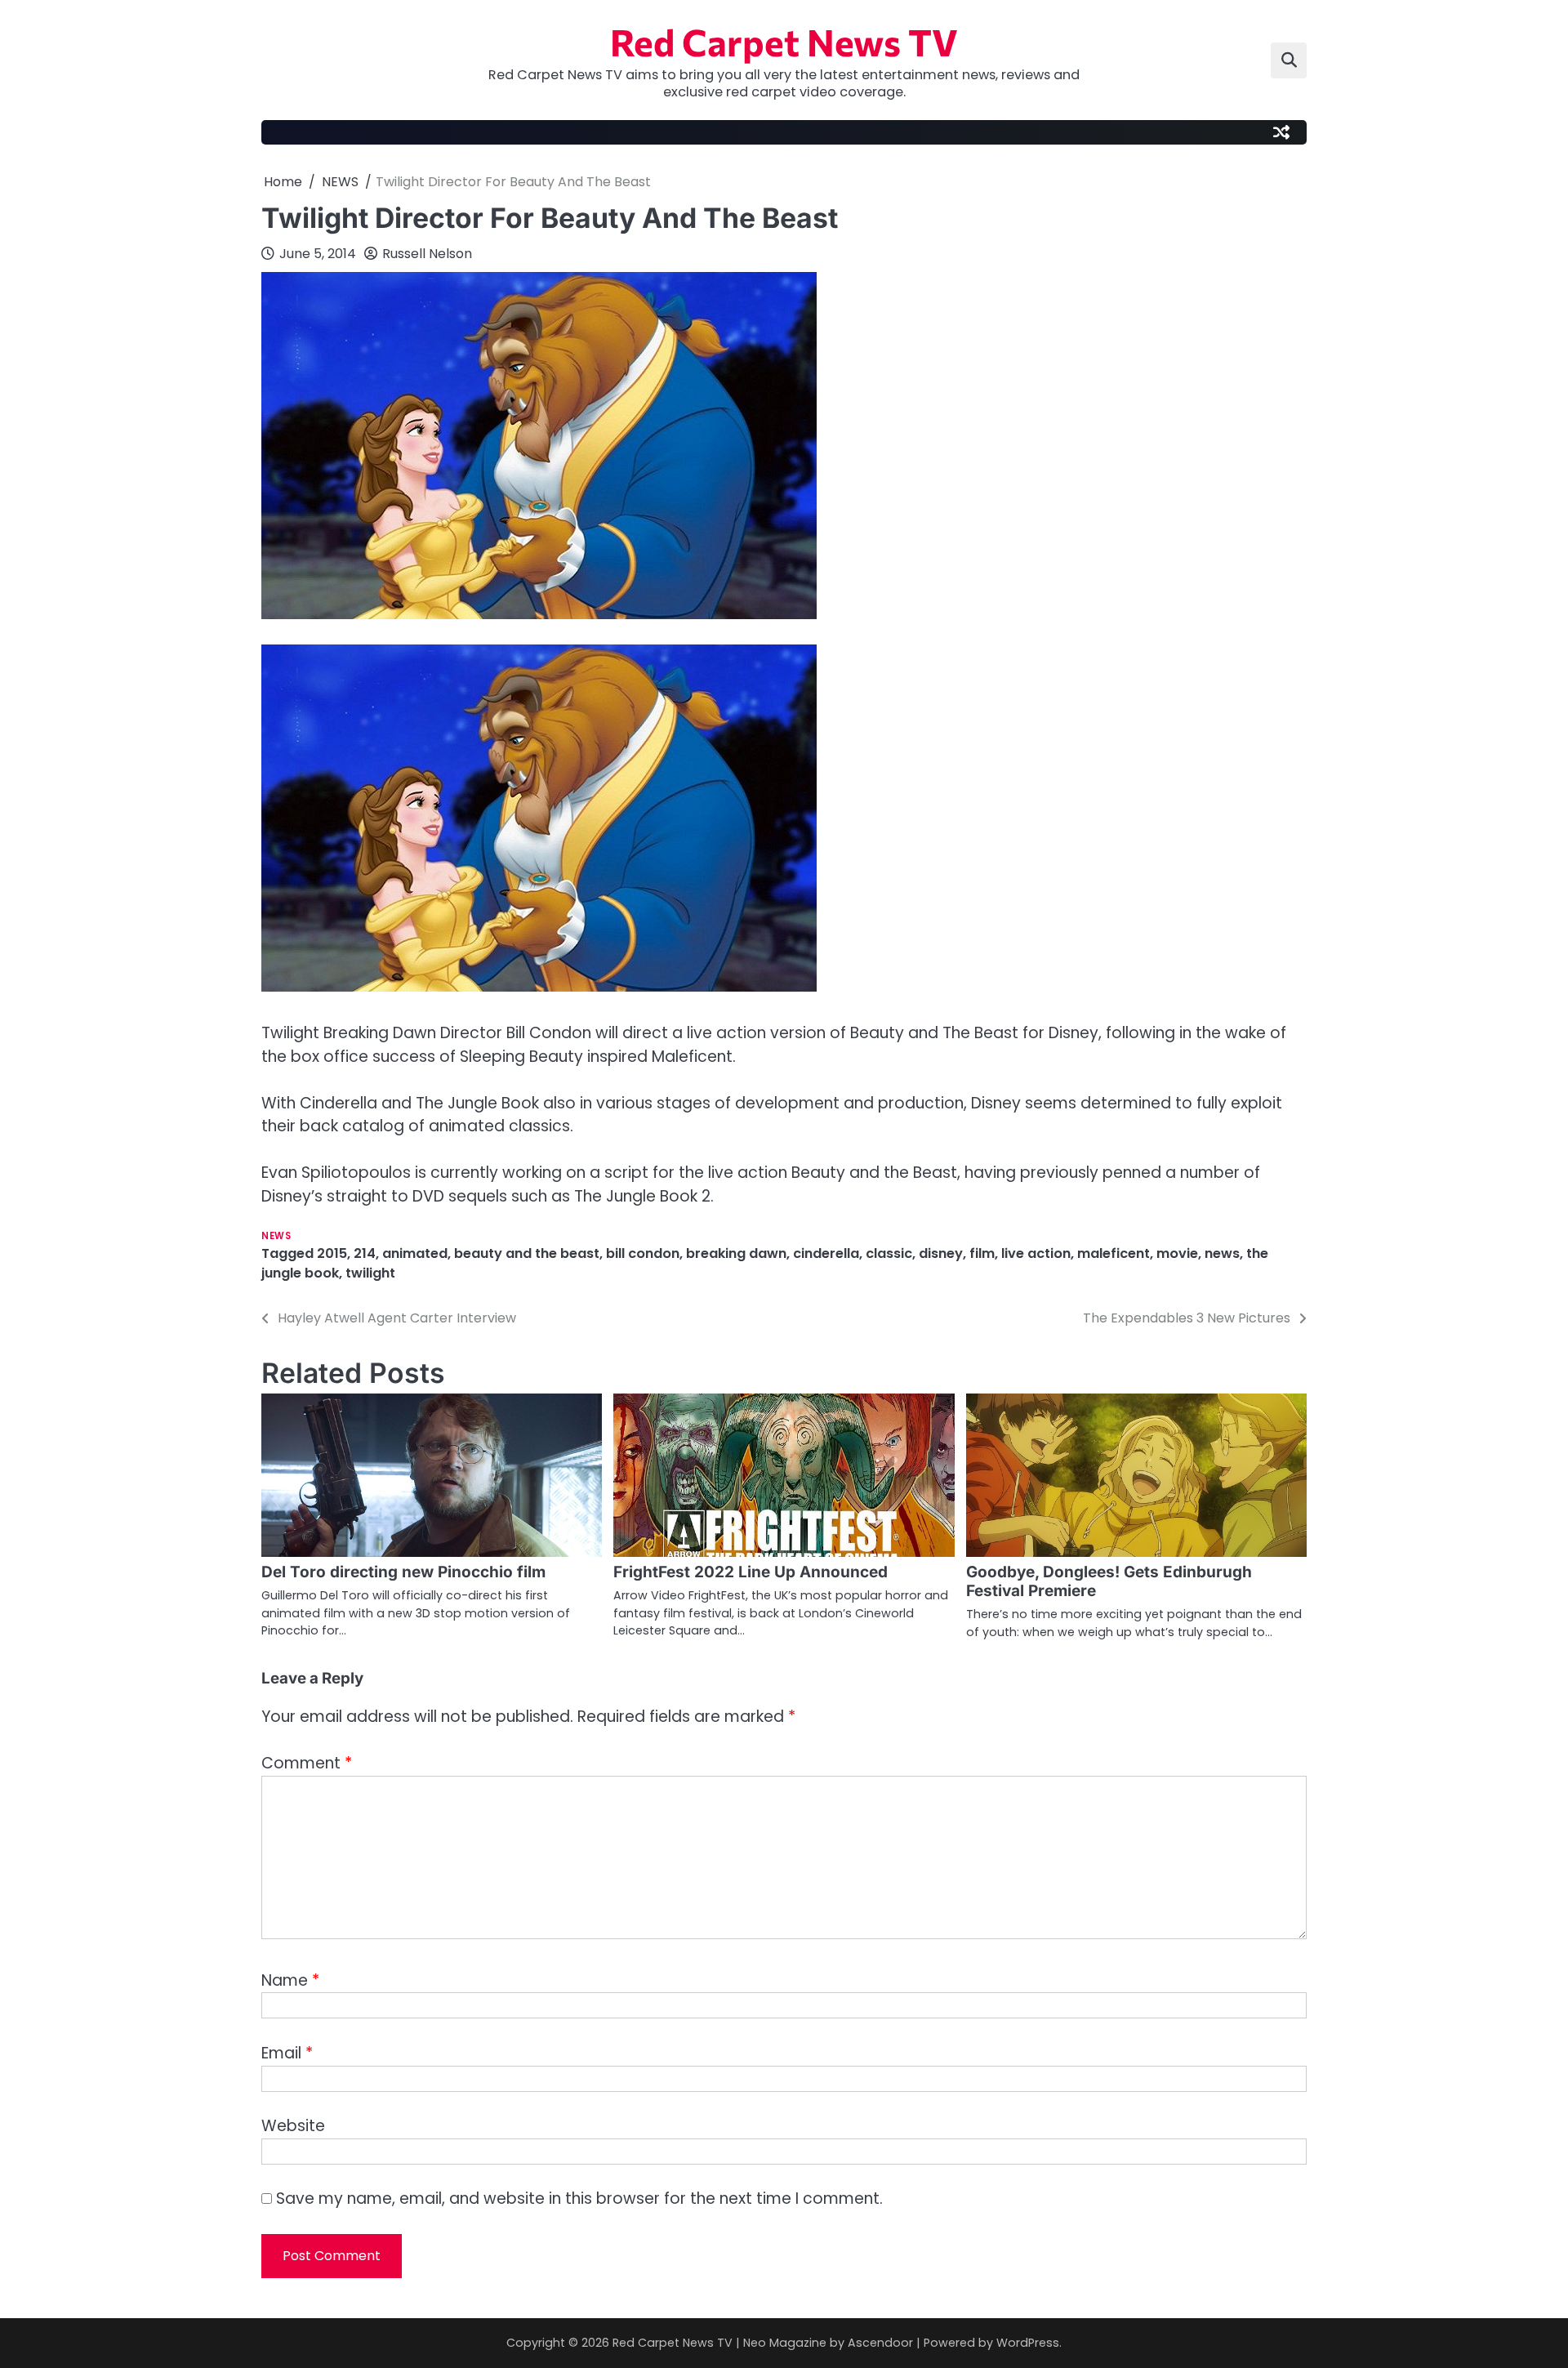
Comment (307, 1763)
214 (365, 1253)
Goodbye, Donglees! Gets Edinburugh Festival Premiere (1109, 1581)
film (982, 1253)
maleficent (1114, 1253)
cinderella (826, 1253)
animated (415, 1253)
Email (287, 2053)
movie (1177, 1253)
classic (889, 1253)
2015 (332, 1253)
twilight (370, 1273)
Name (290, 1980)
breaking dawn (736, 1253)
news (1222, 1253)
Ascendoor (880, 2343)
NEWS (276, 1236)
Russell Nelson (427, 254)
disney (941, 1253)
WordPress (1028, 2343)
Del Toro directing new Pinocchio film (403, 1572)
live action (1036, 1253)
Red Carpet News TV (784, 41)
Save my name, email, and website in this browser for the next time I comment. (579, 2199)
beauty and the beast (527, 1253)
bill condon (643, 1253)
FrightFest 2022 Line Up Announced (751, 1572)
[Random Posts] (1281, 132)
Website (293, 2126)
